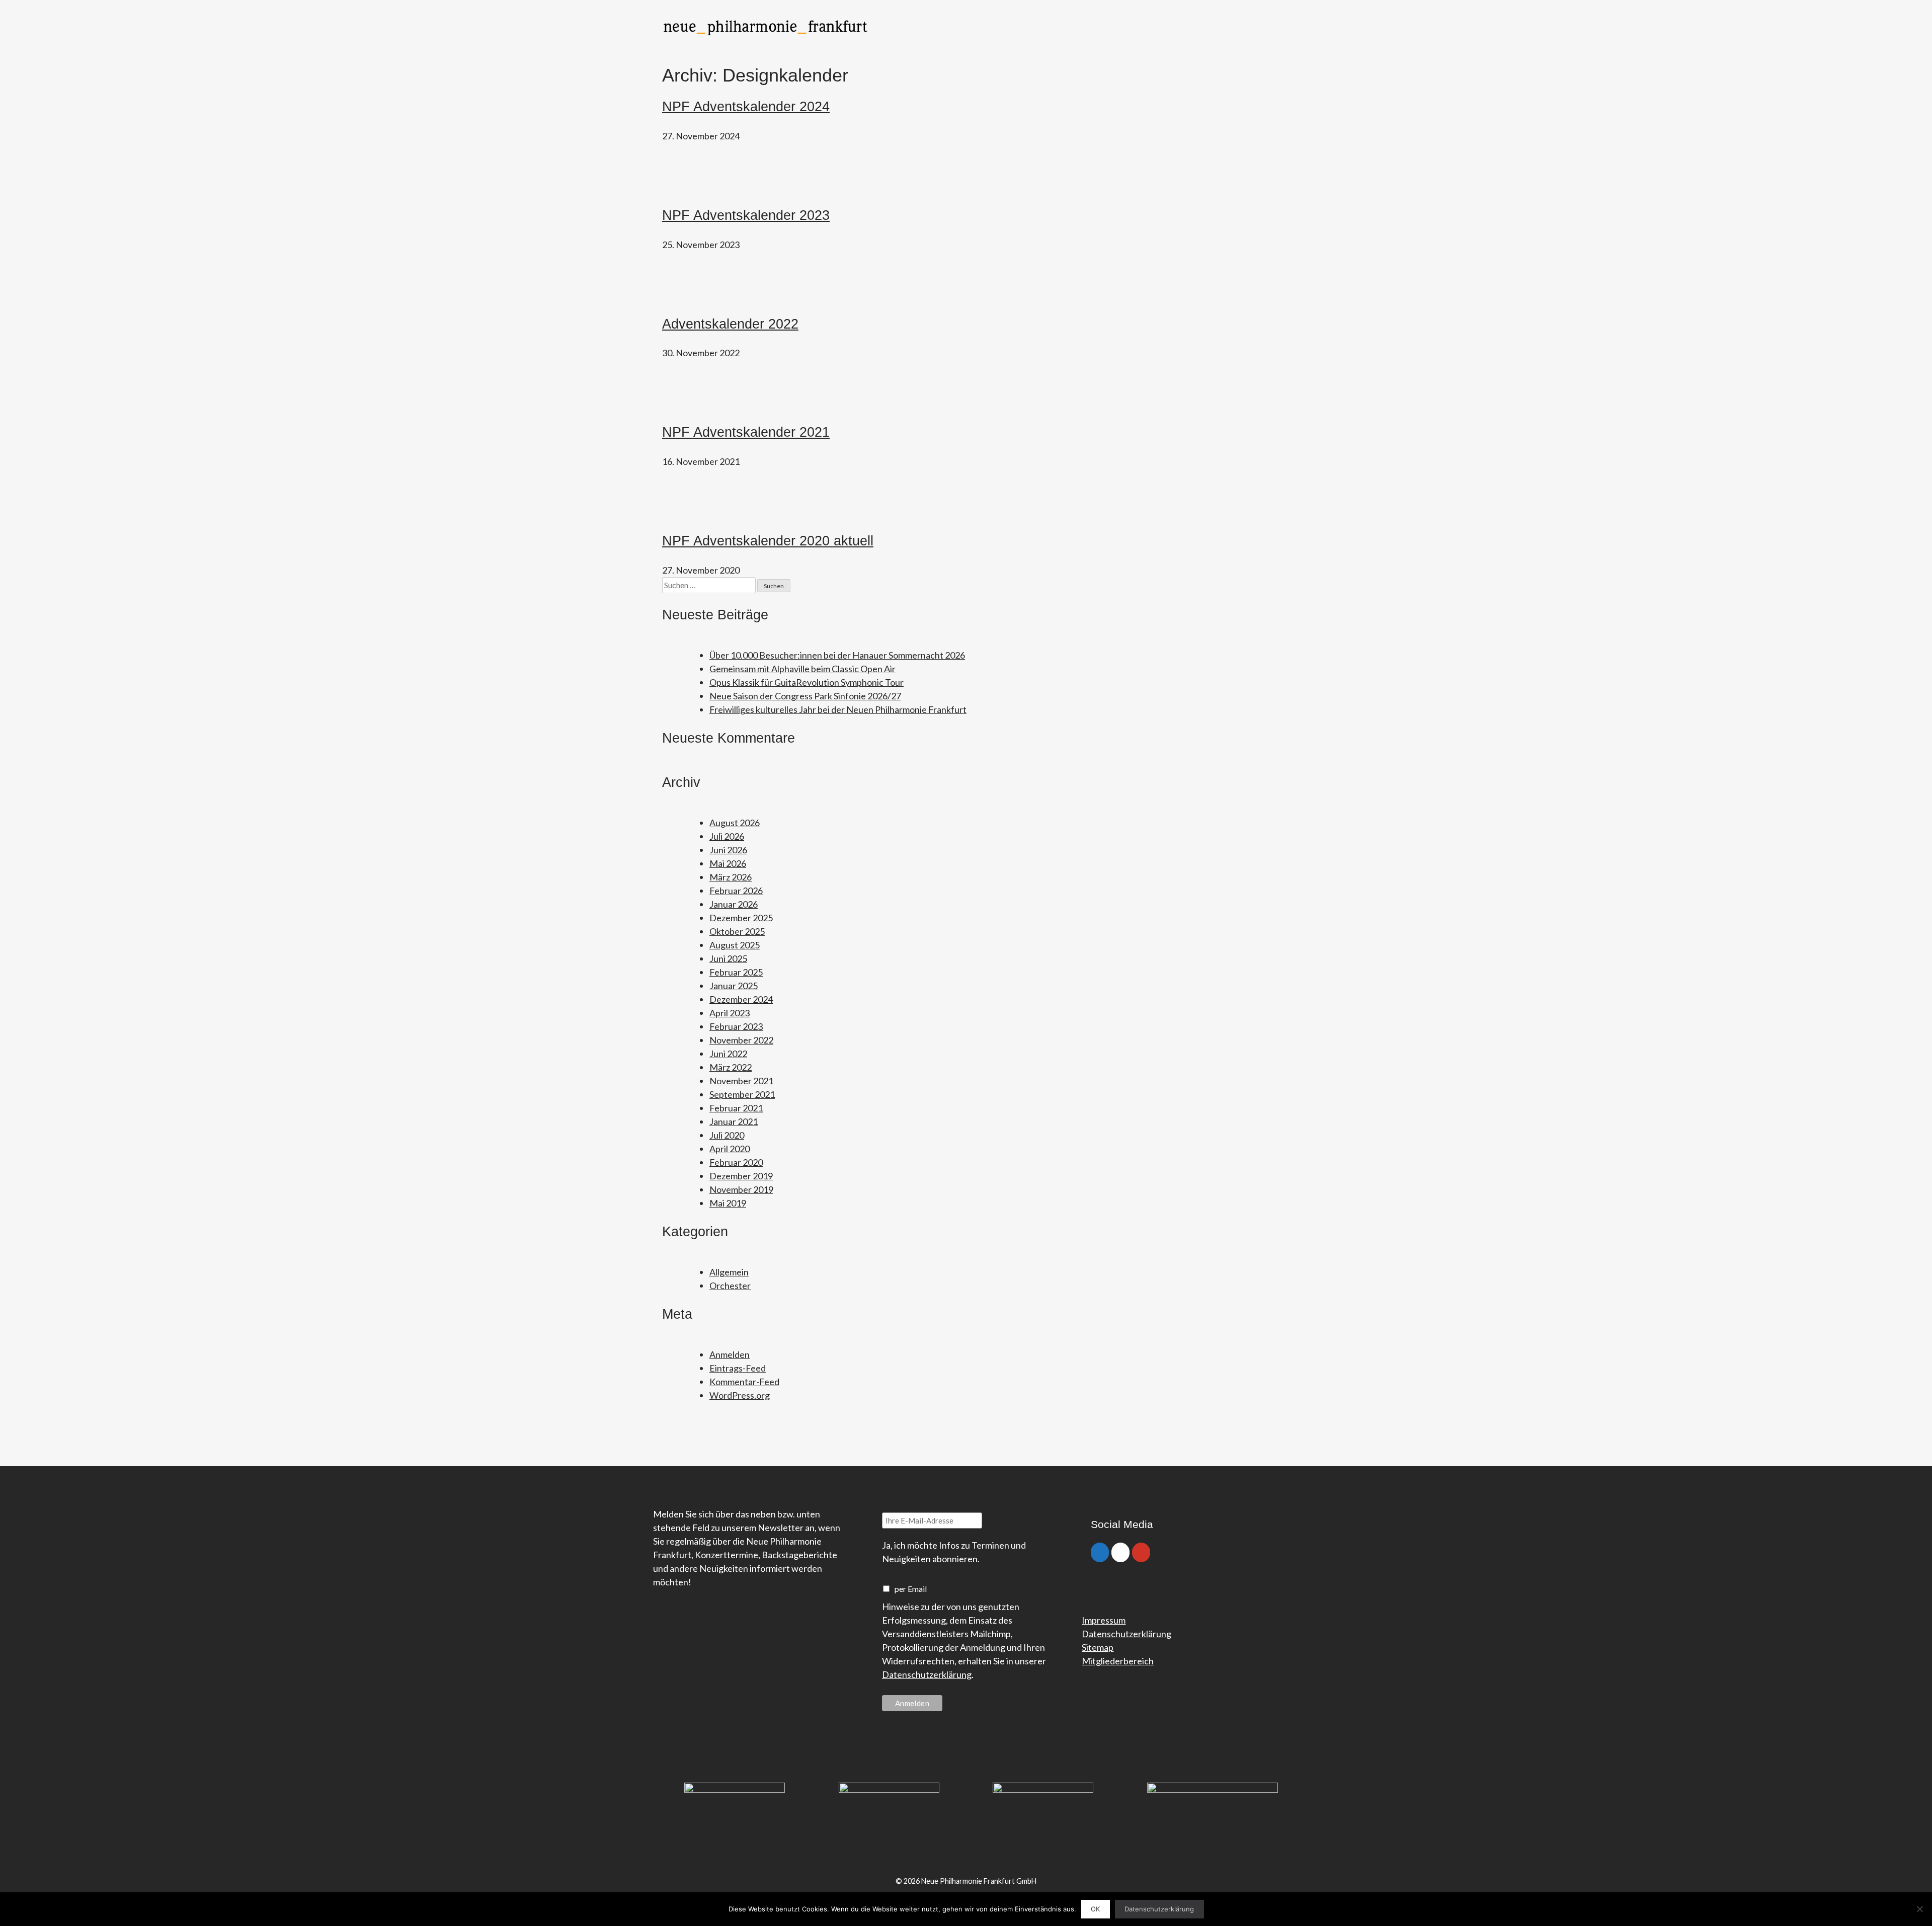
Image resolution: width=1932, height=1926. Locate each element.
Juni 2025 (728, 958)
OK (1095, 1909)
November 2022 (741, 1040)
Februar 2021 (736, 1108)
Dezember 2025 (741, 918)
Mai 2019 (728, 1203)
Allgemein (729, 1272)
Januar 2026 (734, 904)
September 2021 (742, 1094)
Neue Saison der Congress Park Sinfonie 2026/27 (805, 696)
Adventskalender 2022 (730, 324)
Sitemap (1098, 1647)
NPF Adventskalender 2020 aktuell (768, 541)
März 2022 (731, 1067)
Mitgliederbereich (1118, 1661)
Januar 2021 (734, 1121)
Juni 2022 (728, 1054)
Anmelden (730, 1354)
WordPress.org (740, 1395)
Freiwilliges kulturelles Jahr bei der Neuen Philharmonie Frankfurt (838, 709)
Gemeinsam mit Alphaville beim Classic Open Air (802, 669)
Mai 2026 (728, 863)
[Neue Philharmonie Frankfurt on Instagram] (1120, 1552)
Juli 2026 (727, 836)
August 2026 (735, 823)
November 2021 (741, 1081)
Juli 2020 (727, 1135)
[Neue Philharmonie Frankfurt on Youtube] (1141, 1552)
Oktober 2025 (737, 931)
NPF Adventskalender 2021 (746, 432)
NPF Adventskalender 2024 (746, 107)
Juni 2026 (728, 850)
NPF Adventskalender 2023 (746, 215)
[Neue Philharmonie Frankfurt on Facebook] (1100, 1552)
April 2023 (730, 1013)
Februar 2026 (736, 891)
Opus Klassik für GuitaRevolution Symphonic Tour (807, 682)
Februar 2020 (736, 1162)
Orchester (730, 1286)
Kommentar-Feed (744, 1382)
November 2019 (741, 1189)
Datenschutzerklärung (927, 1674)
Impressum (1104, 1620)
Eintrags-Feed (738, 1368)
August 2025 (735, 945)
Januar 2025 (734, 986)
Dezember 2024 (741, 999)
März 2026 (731, 877)
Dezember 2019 (741, 1176)
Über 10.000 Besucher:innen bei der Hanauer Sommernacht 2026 (837, 655)
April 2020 (730, 1149)
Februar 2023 (736, 1026)
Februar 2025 (736, 972)
